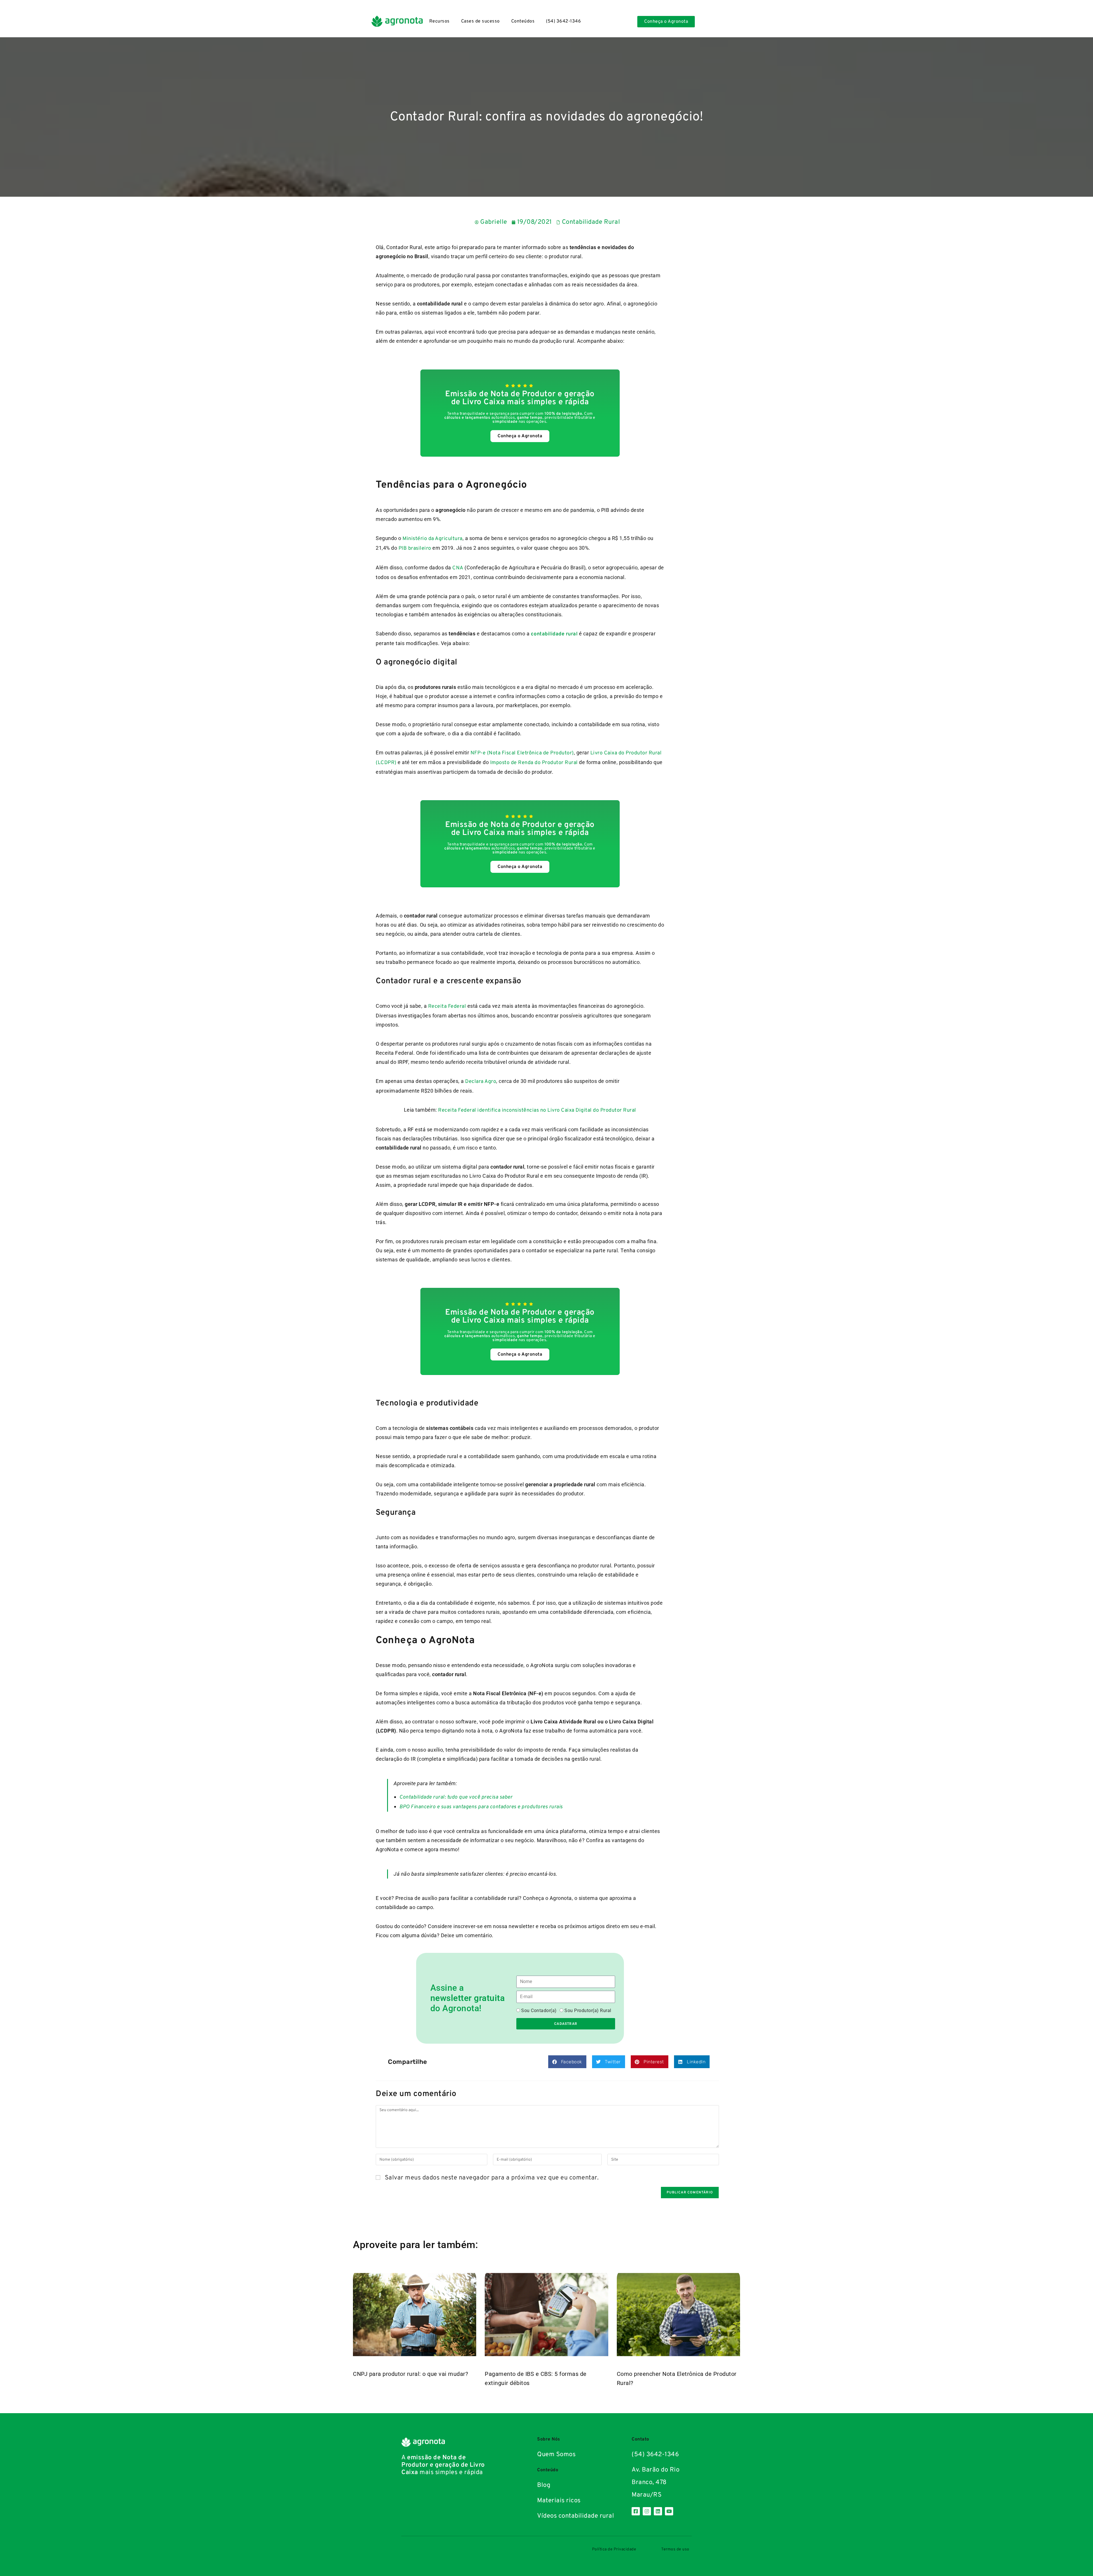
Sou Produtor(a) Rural (588, 2010)
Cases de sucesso (480, 21)
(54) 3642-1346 (563, 21)
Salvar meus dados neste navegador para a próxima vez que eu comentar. (492, 2178)
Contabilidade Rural (591, 222)
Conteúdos (523, 21)
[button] (567, 2062)
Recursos (439, 21)
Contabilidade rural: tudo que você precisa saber (456, 1797)
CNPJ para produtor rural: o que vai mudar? (410, 2374)
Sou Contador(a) (539, 2010)
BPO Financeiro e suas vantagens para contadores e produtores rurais (481, 1807)
